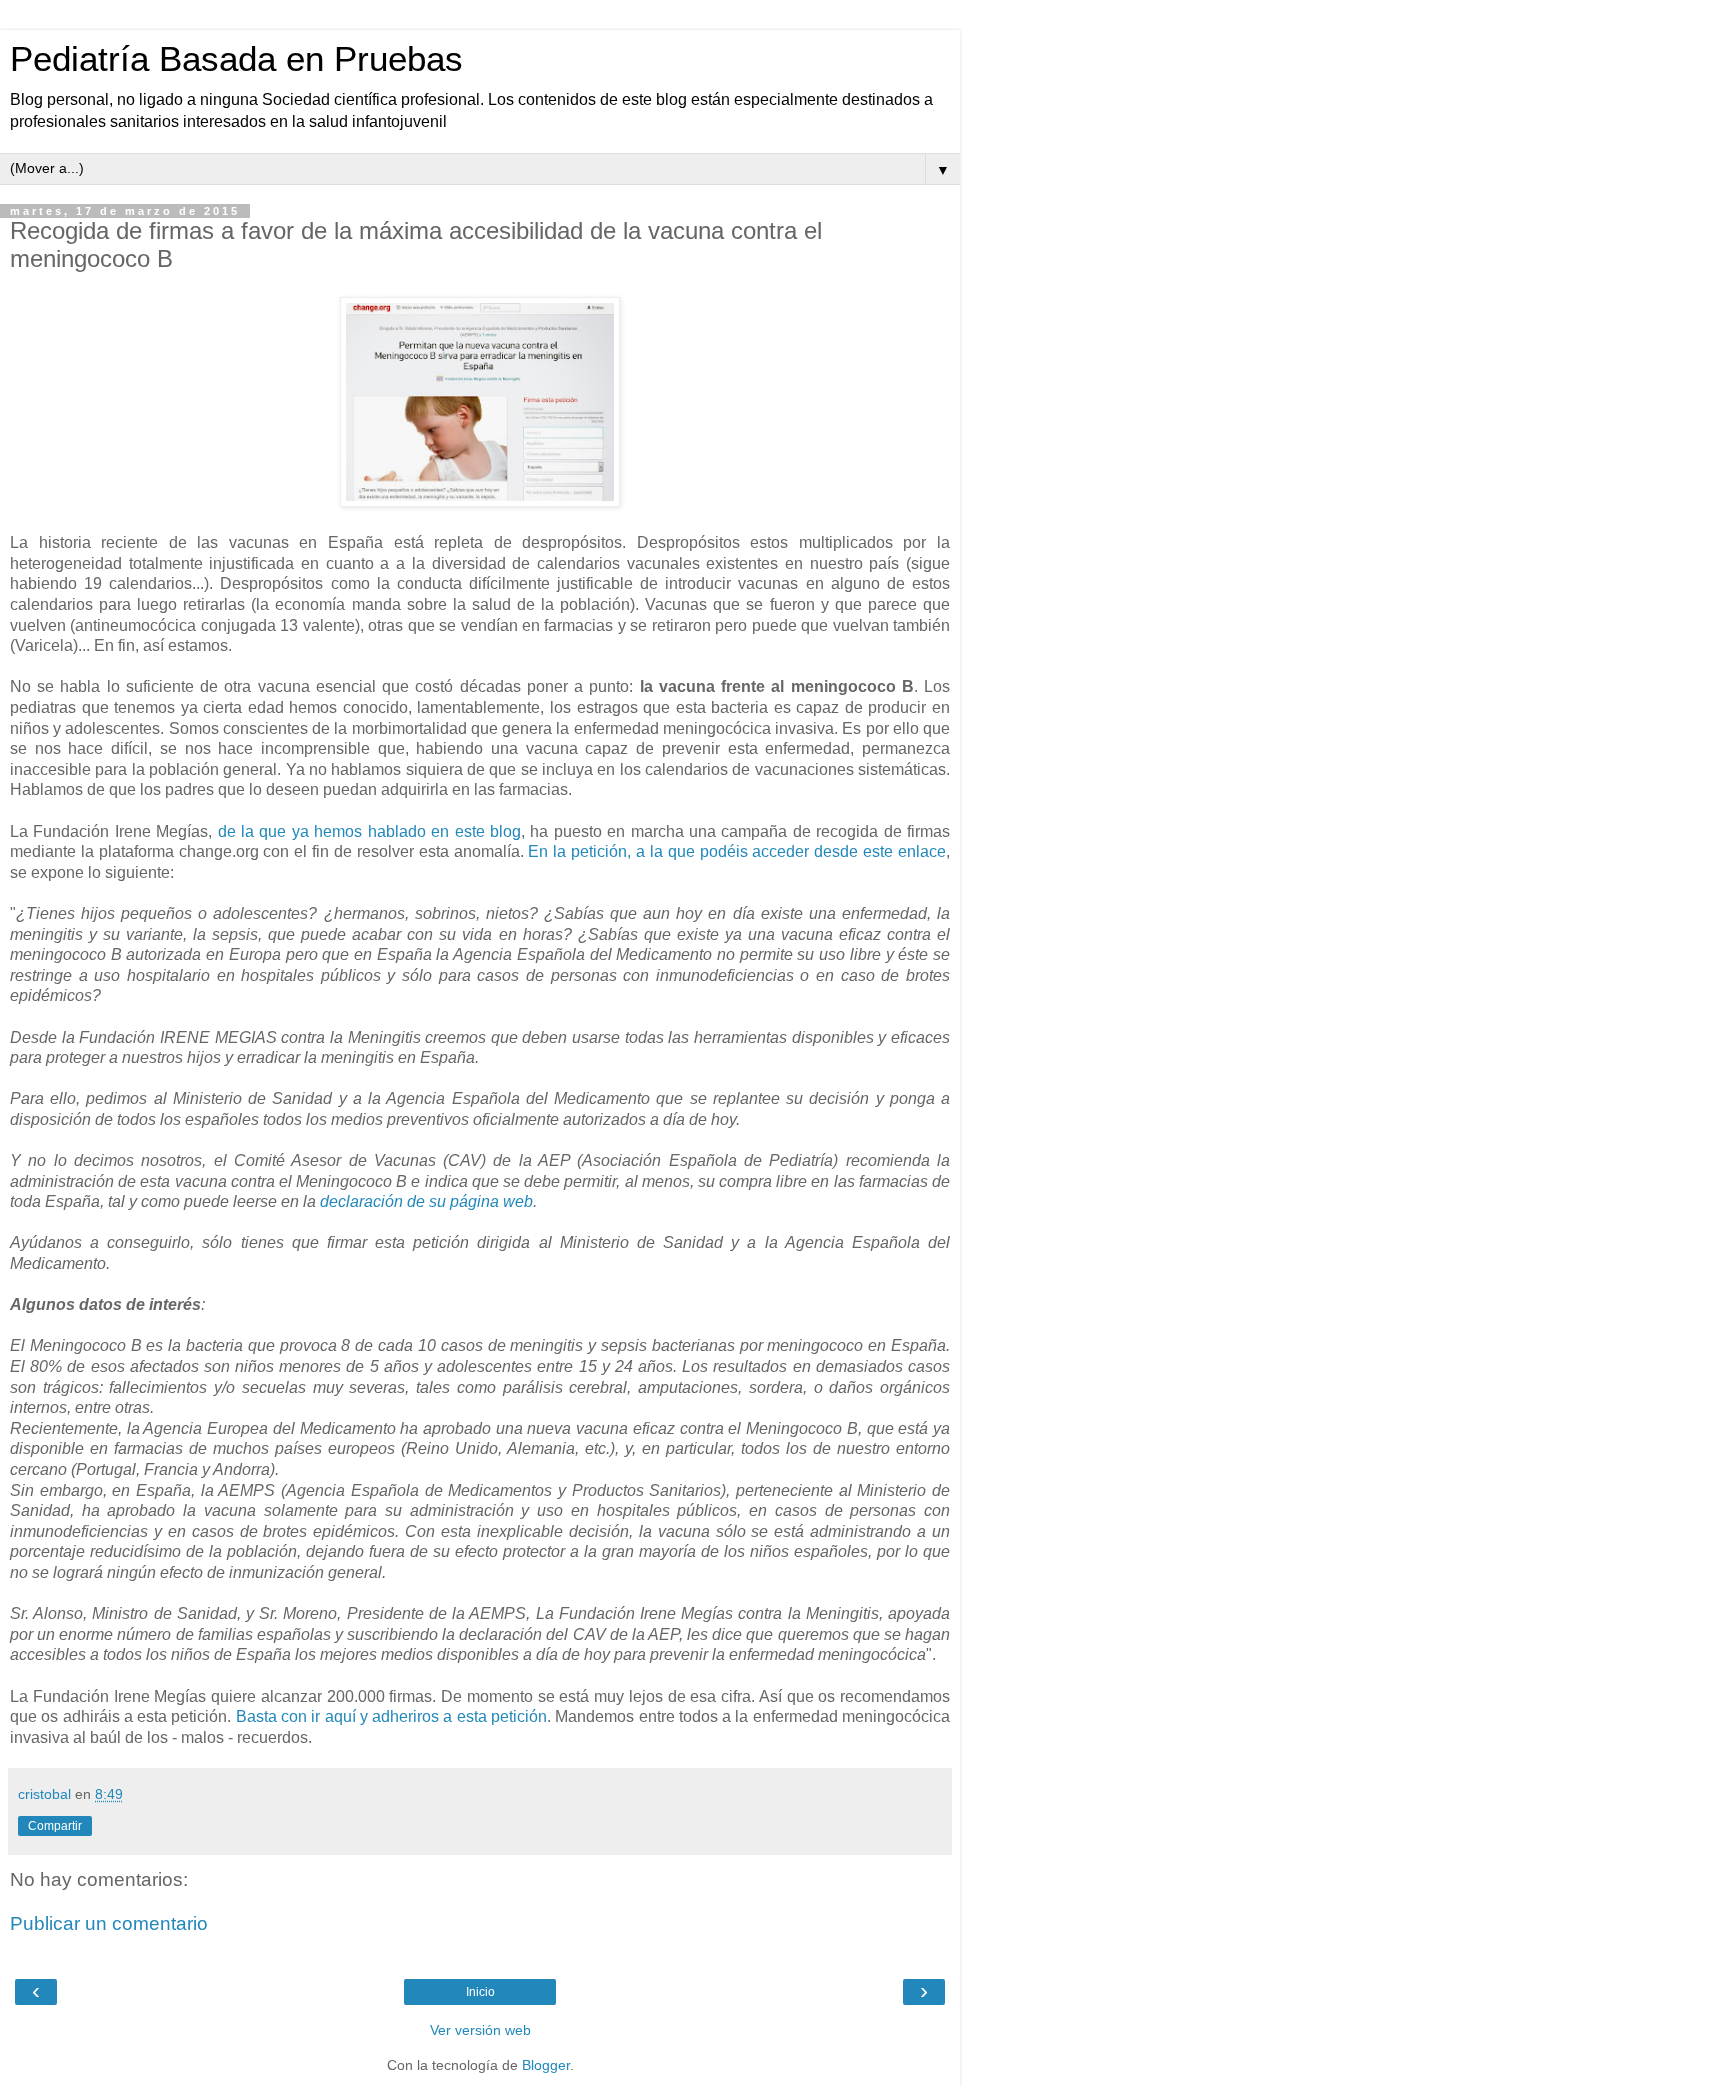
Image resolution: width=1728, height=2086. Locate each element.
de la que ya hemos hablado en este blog (369, 831)
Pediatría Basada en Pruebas (236, 59)
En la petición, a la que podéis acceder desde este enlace (737, 851)
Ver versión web (480, 2030)
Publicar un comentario (109, 1923)
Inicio (480, 1992)
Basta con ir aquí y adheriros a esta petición (391, 1716)
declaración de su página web (426, 1201)
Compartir (55, 1826)
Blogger (546, 2065)
